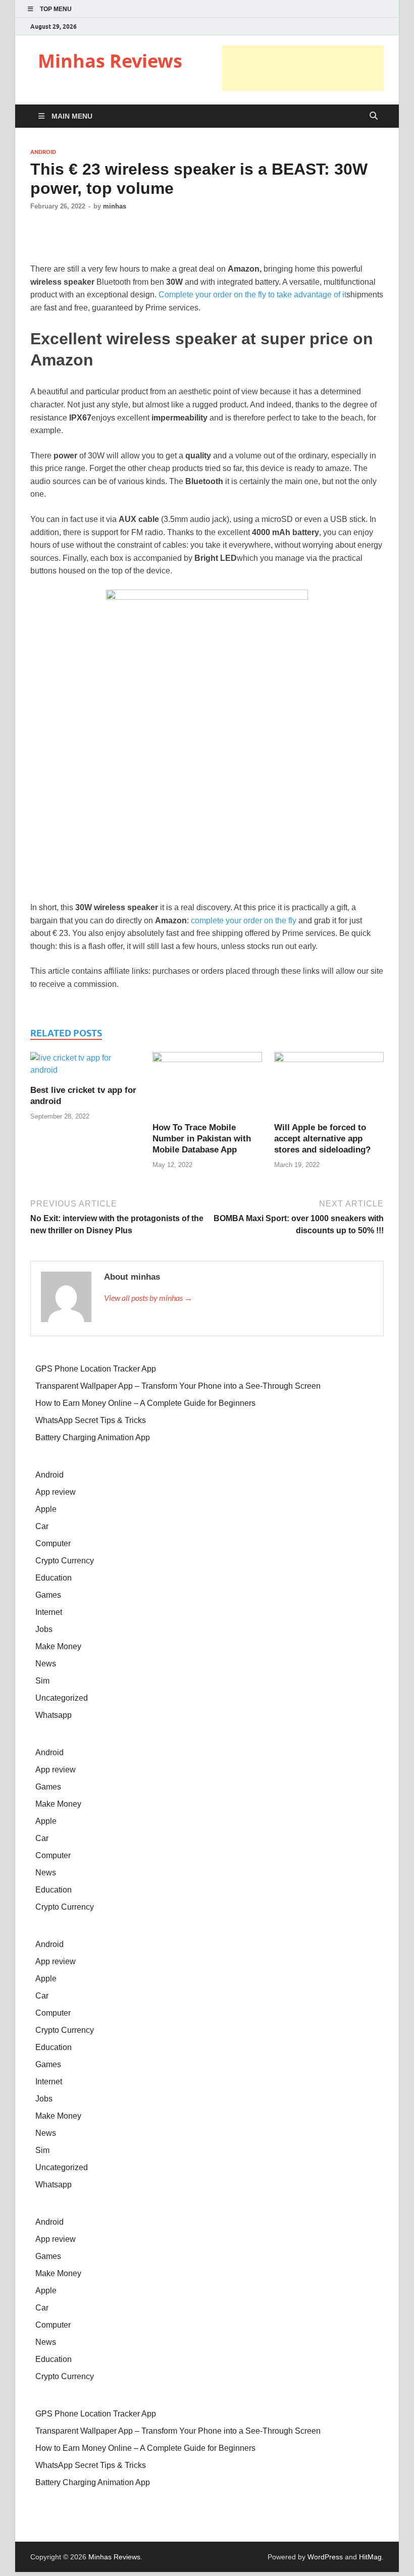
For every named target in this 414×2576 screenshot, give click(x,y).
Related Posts (66, 1033)
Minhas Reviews (110, 61)
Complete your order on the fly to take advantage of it (252, 295)
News (46, 1664)
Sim (42, 1681)
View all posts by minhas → (148, 1298)
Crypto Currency (65, 1561)
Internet (49, 1612)
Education (54, 1578)
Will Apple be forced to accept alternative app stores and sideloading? (322, 1139)
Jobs (44, 1629)
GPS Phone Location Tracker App (96, 1369)
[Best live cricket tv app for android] (85, 1068)
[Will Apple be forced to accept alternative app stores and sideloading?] (329, 1087)
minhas (115, 206)
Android (43, 152)
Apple (46, 1509)
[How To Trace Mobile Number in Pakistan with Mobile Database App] (207, 1087)
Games (48, 1595)
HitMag (370, 2557)
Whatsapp (54, 1715)
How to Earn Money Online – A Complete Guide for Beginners (145, 1403)
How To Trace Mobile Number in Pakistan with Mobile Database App (202, 1139)
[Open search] (374, 116)
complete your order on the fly (244, 921)
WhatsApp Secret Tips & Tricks (91, 1420)
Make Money (58, 1646)
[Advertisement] (303, 68)
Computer (53, 1543)
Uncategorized (62, 1698)
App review (56, 1492)
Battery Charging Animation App (93, 1437)
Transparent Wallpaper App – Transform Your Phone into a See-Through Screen (178, 1386)
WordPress (325, 2557)
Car (42, 1526)
